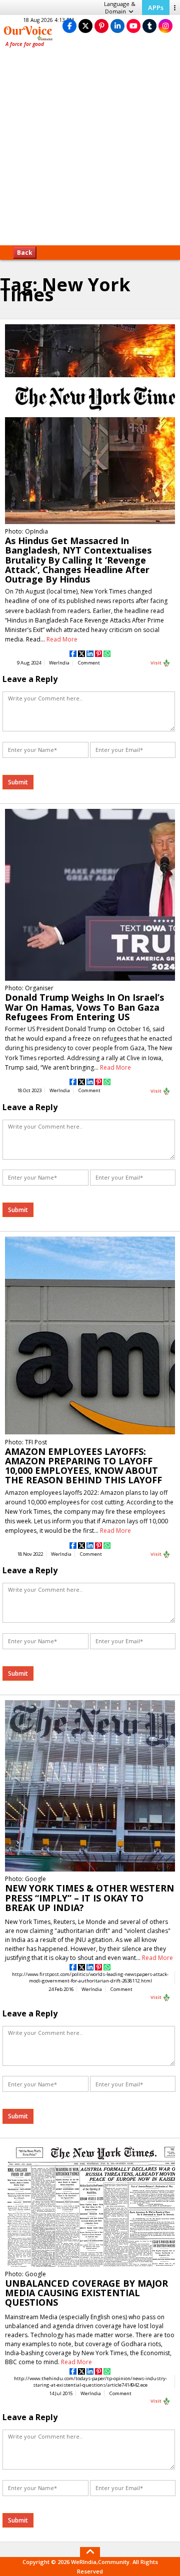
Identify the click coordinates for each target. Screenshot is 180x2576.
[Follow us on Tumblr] (149, 26)
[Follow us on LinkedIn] (117, 26)
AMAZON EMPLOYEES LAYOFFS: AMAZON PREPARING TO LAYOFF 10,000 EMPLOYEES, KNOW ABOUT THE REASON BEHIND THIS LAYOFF (83, 1466)
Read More (62, 639)
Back (25, 253)
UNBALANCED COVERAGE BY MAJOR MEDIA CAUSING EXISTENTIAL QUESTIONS (86, 2293)
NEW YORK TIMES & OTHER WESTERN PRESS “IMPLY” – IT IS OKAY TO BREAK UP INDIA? (89, 1898)
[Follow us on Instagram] (165, 26)
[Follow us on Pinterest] (101, 26)
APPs (156, 7)
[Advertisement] (90, 150)
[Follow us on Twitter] (85, 26)
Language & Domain (120, 7)
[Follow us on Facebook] (69, 26)
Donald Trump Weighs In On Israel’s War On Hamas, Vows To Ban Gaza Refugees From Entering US (84, 1007)
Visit (156, 663)
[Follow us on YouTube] (133, 26)
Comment (89, 663)
